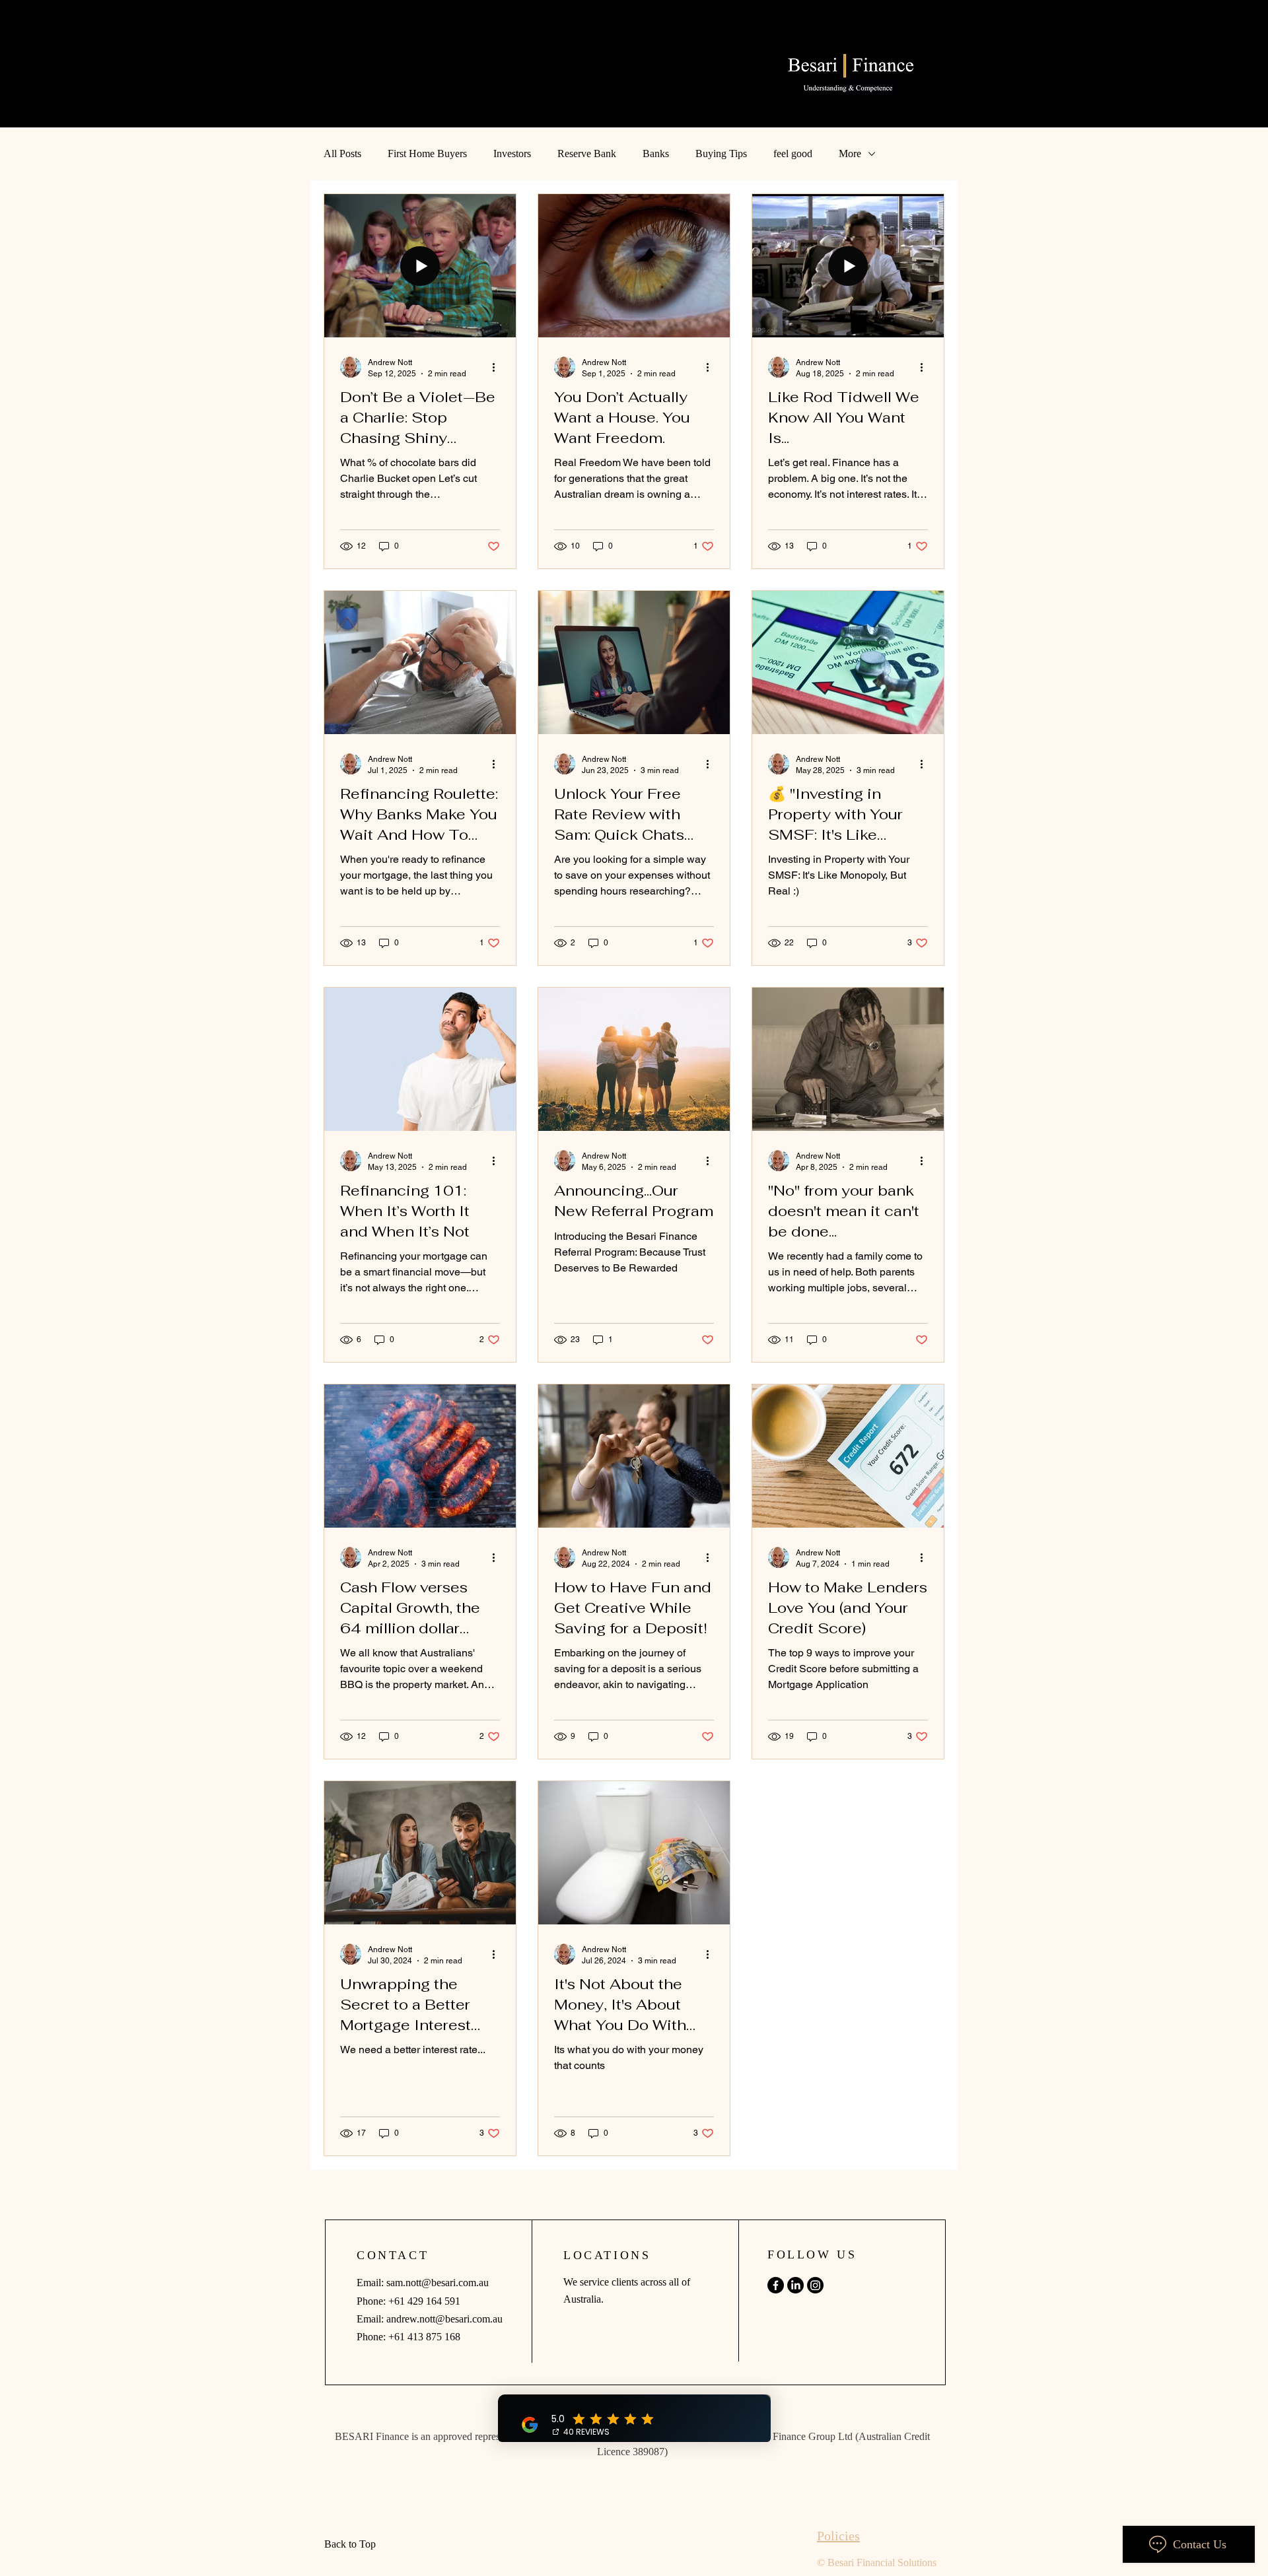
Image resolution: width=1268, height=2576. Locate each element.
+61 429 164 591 (424, 2301)
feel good (793, 153)
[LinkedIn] (795, 2285)
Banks (656, 153)
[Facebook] (776, 2285)
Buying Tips (721, 153)
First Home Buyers (427, 153)
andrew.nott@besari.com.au (444, 2319)
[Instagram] (815, 2285)
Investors (512, 153)
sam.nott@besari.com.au (438, 2283)
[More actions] (498, 367)
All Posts (342, 153)
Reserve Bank (587, 153)
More (850, 153)
